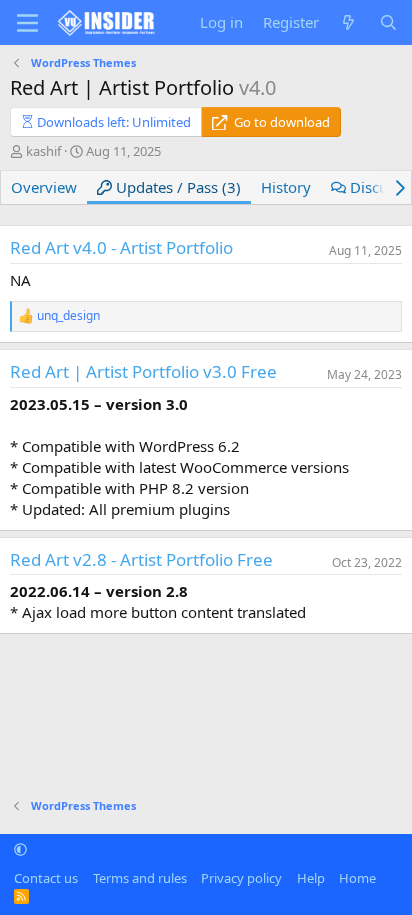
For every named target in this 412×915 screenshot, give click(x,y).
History (286, 187)
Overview (44, 187)
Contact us (46, 878)
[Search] (388, 22)
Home (357, 878)
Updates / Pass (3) (176, 187)
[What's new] (348, 22)
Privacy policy (241, 878)
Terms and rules (140, 878)
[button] (20, 849)
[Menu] (27, 23)
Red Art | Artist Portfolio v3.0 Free (143, 371)
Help (311, 878)
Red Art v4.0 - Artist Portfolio (121, 247)
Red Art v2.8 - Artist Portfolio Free (141, 559)
